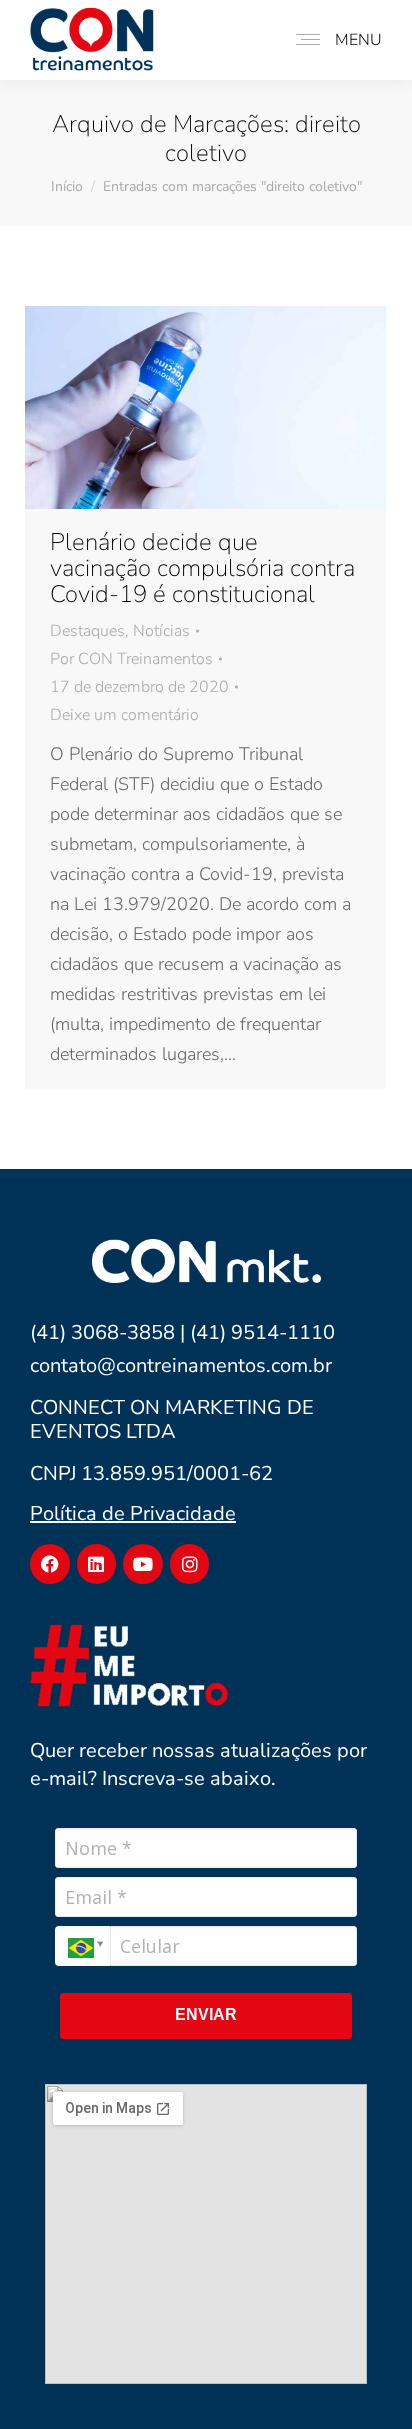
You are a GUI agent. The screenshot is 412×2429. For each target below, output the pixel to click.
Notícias (161, 631)
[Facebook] (50, 1564)
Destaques (87, 631)
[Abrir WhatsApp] (362, 2377)
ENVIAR (206, 2014)
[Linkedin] (97, 1564)
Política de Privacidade (133, 1513)
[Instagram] (190, 1564)
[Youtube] (143, 1564)
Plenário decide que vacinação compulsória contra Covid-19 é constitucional (202, 568)
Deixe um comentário (124, 715)
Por (131, 659)
